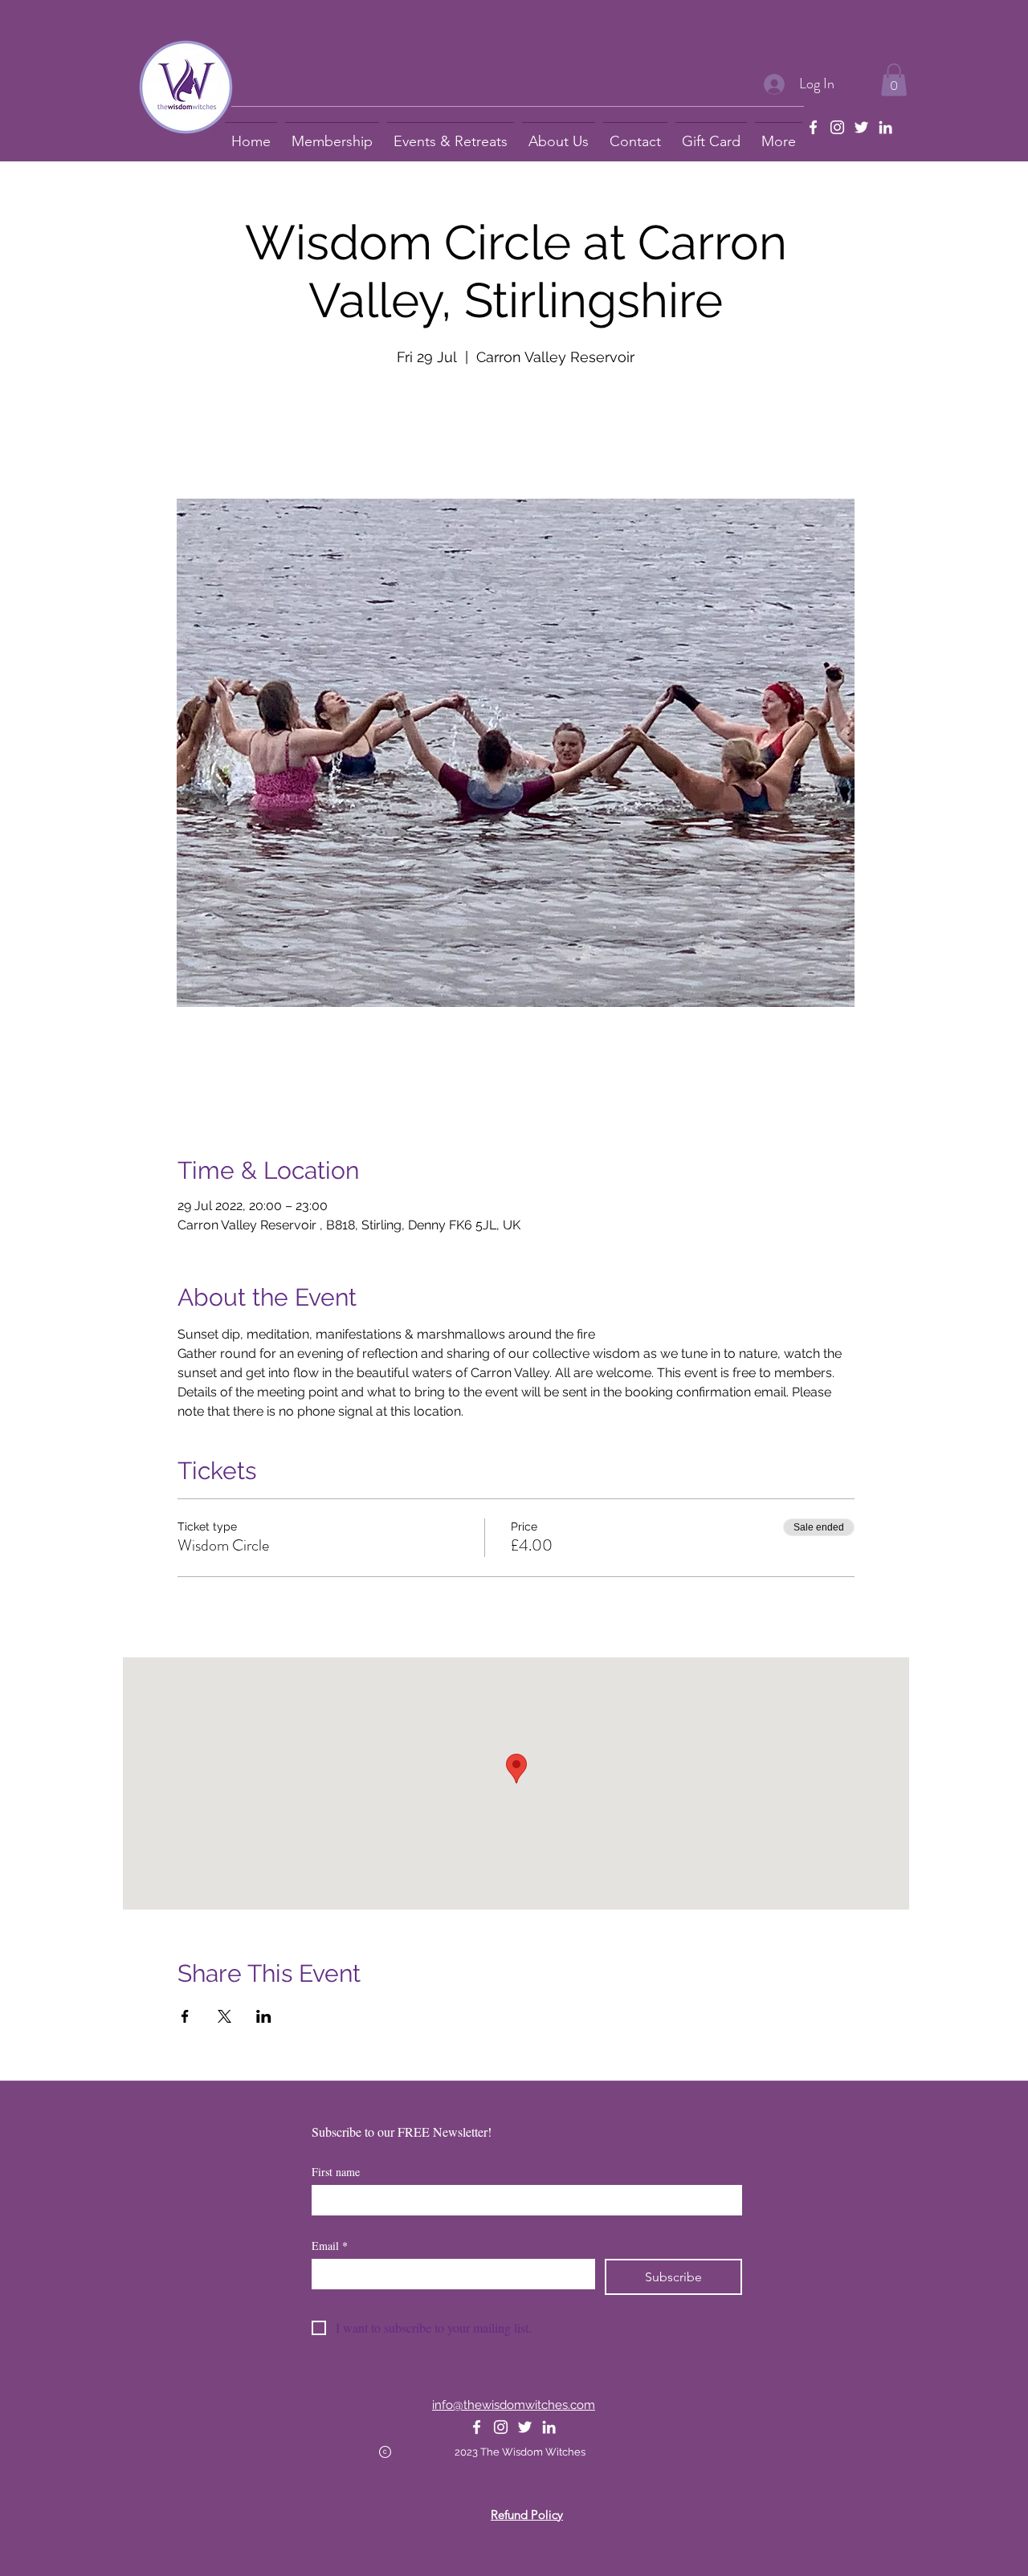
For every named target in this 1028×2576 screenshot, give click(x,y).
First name (336, 2172)
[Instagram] (837, 127)
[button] (894, 80)
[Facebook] (813, 127)
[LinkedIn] (885, 127)
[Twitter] (861, 127)
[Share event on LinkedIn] (264, 2016)
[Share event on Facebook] (185, 2016)
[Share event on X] (224, 2016)
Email (330, 2246)
